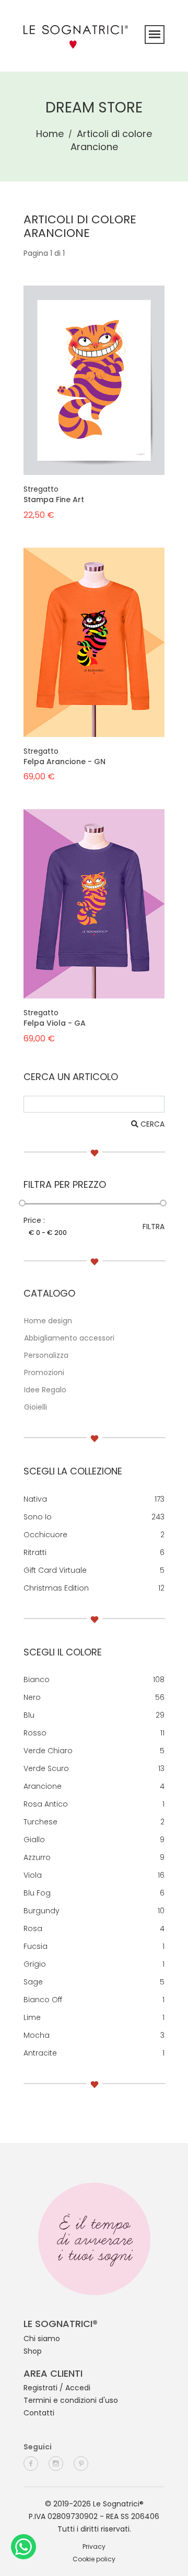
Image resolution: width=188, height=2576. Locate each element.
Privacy (94, 2546)
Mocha (37, 2035)
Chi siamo (42, 2339)
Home (50, 134)
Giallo (34, 1840)
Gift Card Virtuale (55, 1570)
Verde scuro (46, 1768)
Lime (32, 2017)
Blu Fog (37, 1893)
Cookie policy (94, 2559)
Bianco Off (43, 2000)
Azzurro (37, 1857)
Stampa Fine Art (54, 500)
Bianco (37, 1679)
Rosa (33, 1928)
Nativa (35, 1499)
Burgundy (42, 1911)
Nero (32, 1697)
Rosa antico (46, 1804)
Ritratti (35, 1552)
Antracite (40, 2053)
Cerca (151, 1124)
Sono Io (38, 1517)
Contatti (39, 2413)
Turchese (40, 1822)
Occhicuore (45, 1535)
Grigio (35, 1964)
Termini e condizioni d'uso (71, 2400)
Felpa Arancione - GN (64, 762)
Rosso (35, 1733)
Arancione (43, 1786)
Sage (33, 1982)
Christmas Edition (56, 1588)
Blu (29, 1715)
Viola (33, 1875)
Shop (33, 2351)
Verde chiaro (48, 1751)
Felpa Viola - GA (55, 1023)
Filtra (154, 1227)
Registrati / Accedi (57, 2388)
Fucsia (36, 1946)
